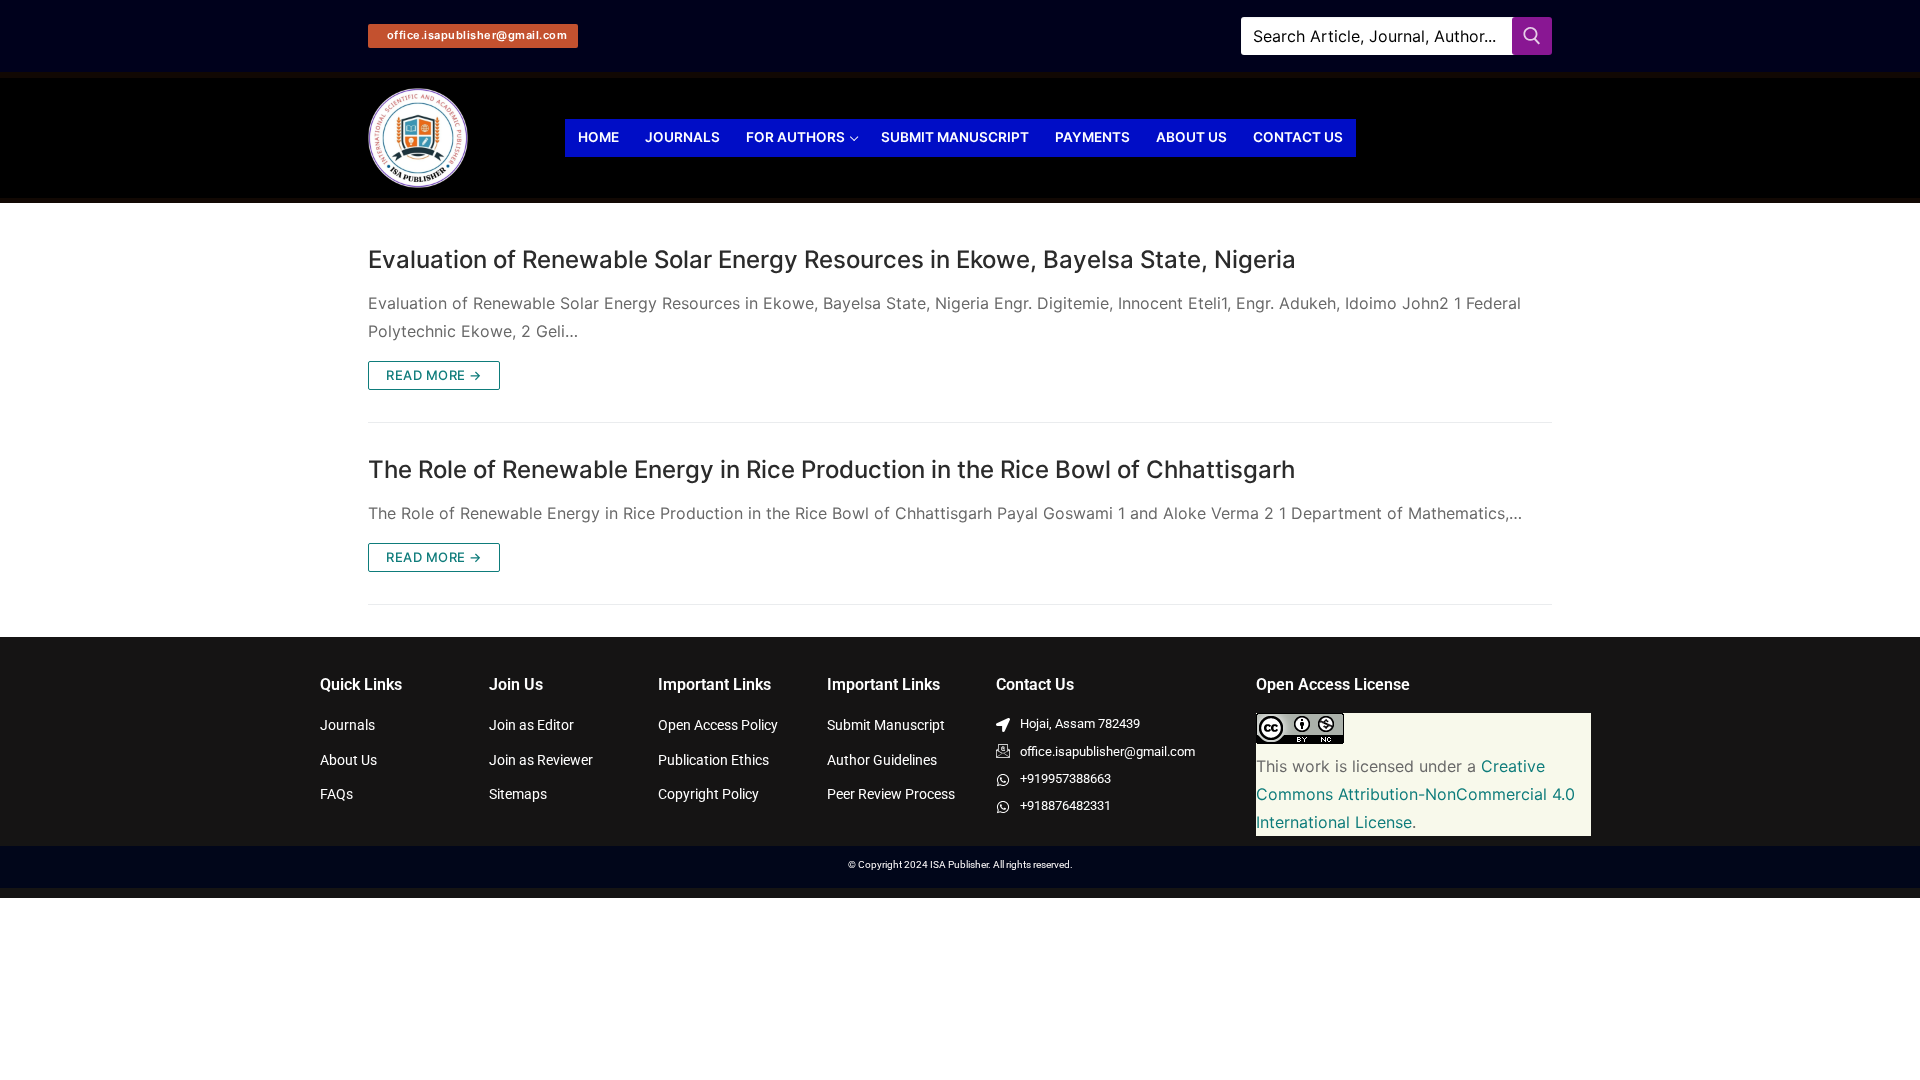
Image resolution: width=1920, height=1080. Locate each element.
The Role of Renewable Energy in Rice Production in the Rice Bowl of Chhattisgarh (831, 469)
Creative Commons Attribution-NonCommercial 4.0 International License (1415, 794)
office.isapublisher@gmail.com (475, 35)
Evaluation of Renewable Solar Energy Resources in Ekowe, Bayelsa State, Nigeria (832, 259)
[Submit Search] (1532, 35)
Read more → (434, 375)
